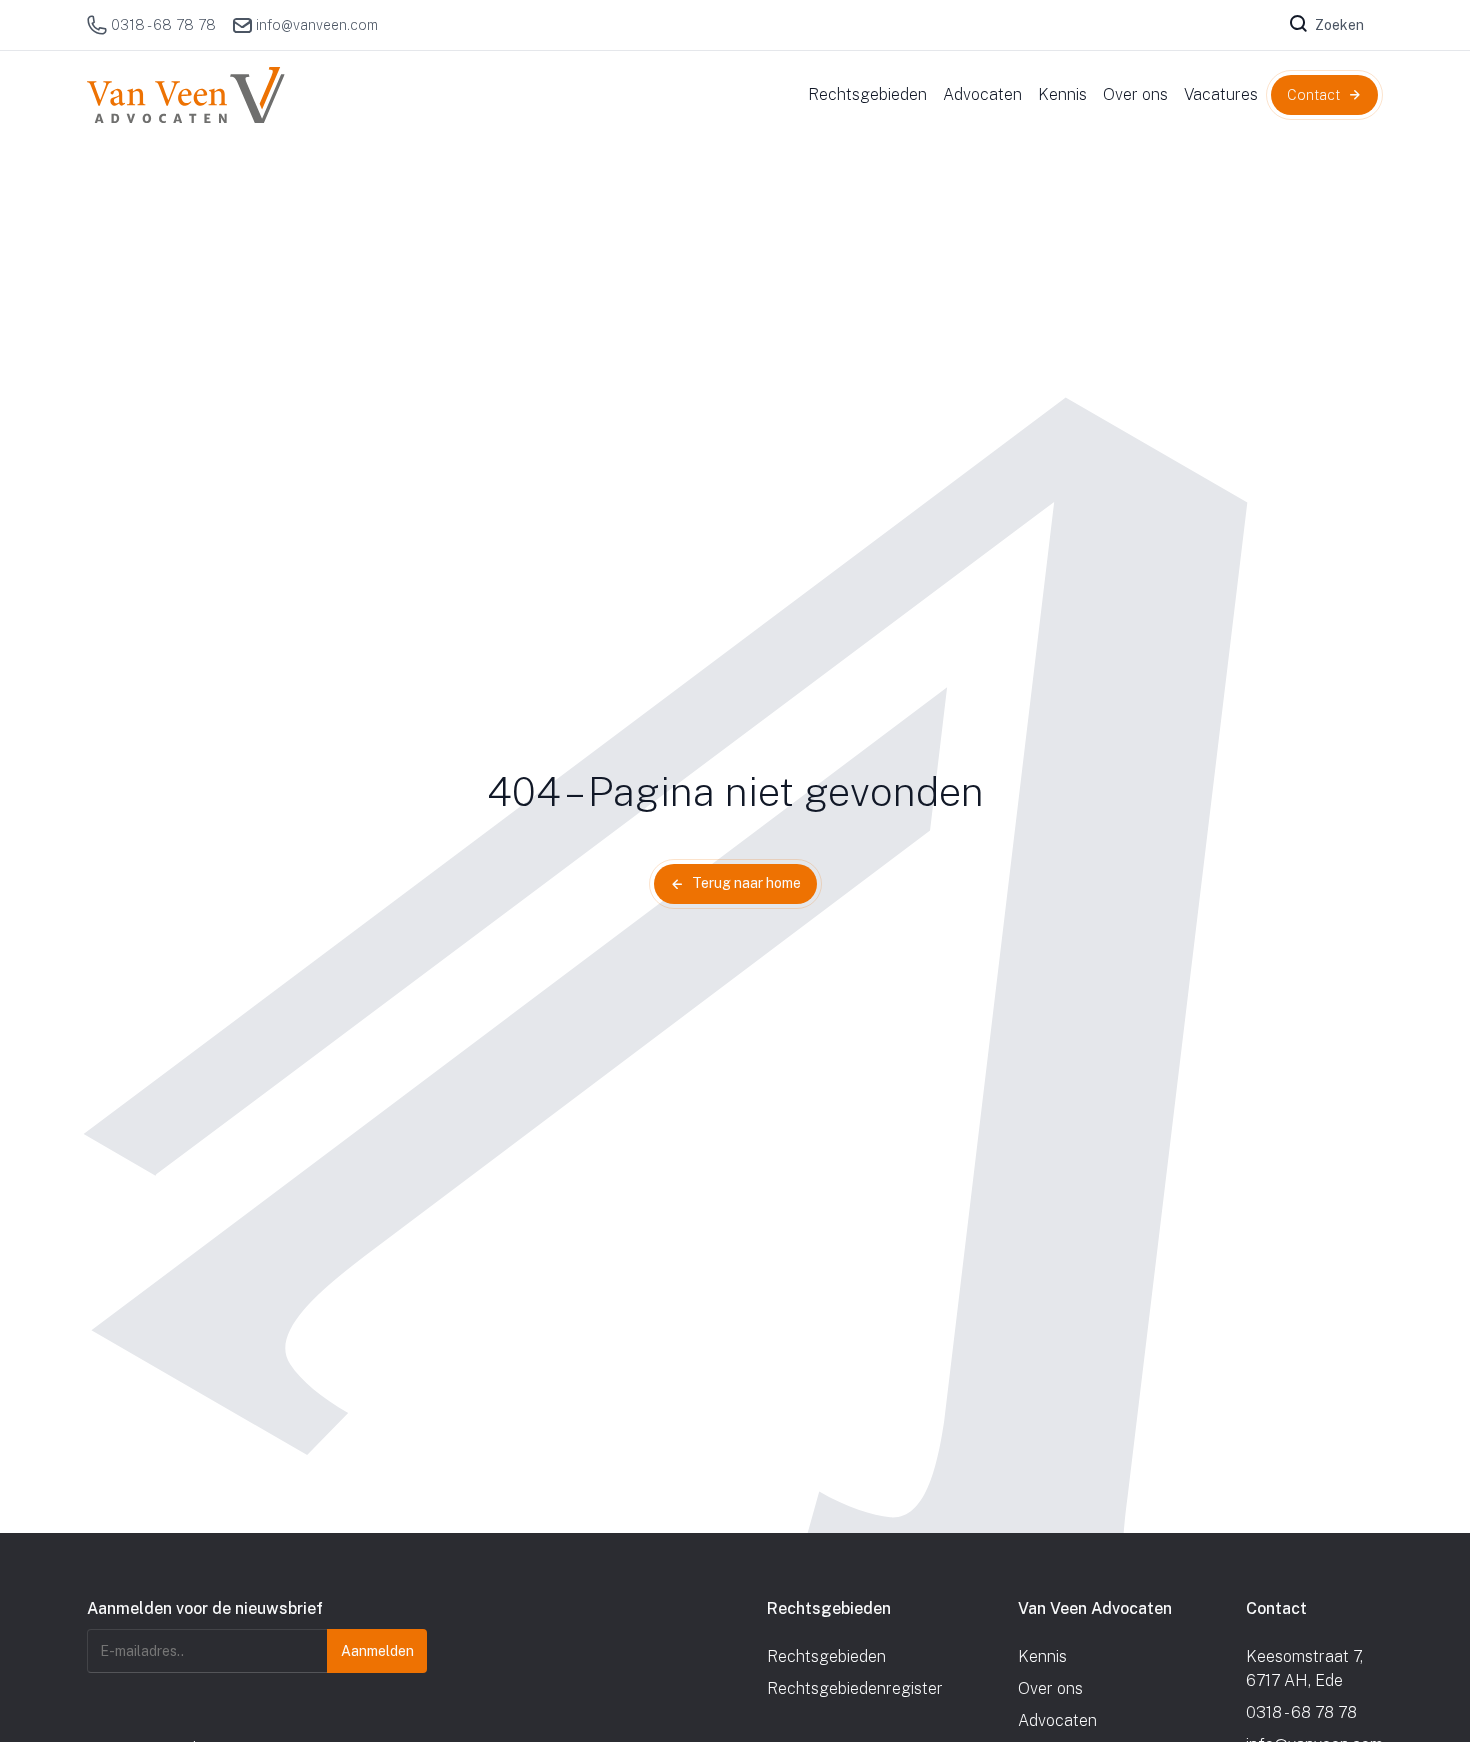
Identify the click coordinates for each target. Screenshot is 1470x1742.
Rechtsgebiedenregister (855, 1688)
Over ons (1050, 1688)
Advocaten (1057, 1720)
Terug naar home (746, 883)
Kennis (1042, 1656)
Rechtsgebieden (826, 1656)
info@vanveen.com (317, 25)
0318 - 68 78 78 (163, 25)
